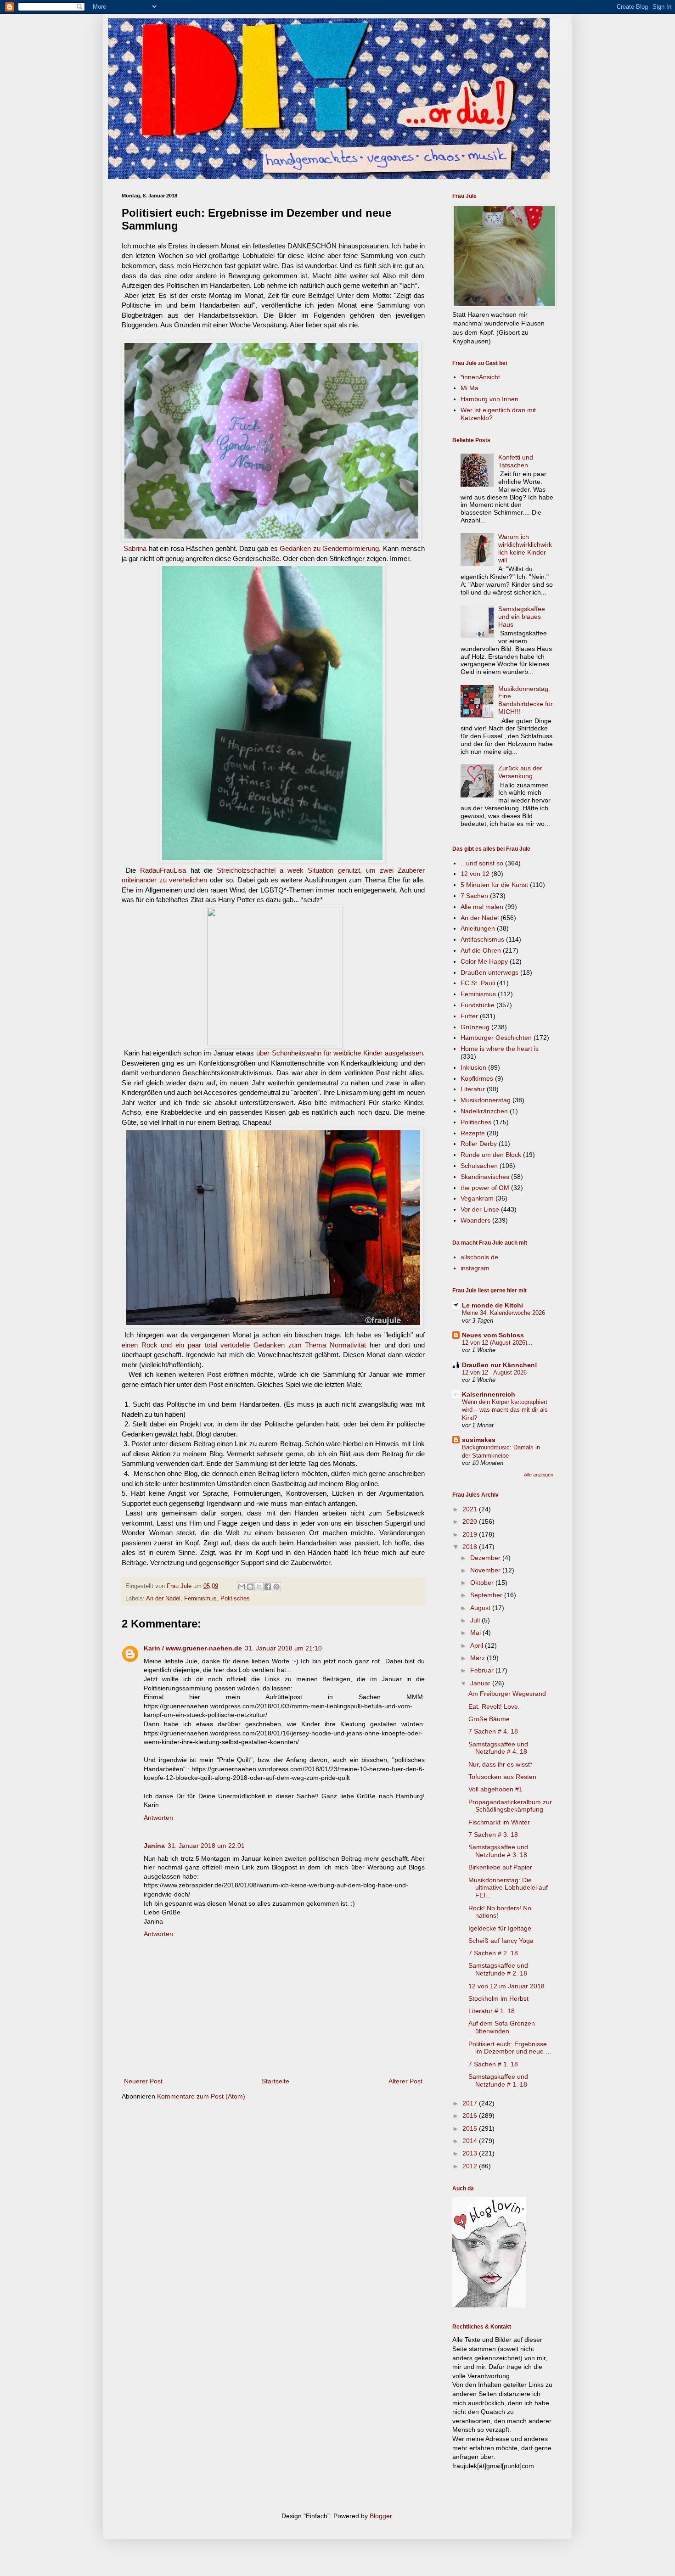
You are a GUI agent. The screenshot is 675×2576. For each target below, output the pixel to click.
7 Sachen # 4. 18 (493, 1731)
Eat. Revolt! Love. (494, 1706)
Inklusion (473, 1067)
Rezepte (473, 1133)
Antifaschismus (482, 939)
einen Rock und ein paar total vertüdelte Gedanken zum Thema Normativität (244, 1345)
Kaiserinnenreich (489, 1394)
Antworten (158, 1818)
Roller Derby (479, 1144)
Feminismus (200, 1599)
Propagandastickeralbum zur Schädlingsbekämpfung (510, 1806)
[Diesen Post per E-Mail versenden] (242, 1587)
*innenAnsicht (480, 377)
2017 (471, 2103)
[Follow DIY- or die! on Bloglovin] (489, 2305)
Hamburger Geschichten (496, 1038)
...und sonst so (482, 863)
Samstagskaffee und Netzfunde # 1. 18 (498, 2080)
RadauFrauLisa (163, 870)
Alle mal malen (482, 907)
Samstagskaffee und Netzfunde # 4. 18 (498, 1748)
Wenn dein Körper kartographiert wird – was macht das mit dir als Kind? (505, 1410)
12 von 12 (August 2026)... (497, 1343)
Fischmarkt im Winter (499, 1822)
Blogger (381, 2516)
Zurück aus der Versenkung (520, 772)
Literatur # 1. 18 (492, 2011)
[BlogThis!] (250, 1587)
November (486, 1570)
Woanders (475, 1220)
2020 (471, 1521)
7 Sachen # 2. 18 (493, 1953)
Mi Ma (470, 388)
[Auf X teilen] (259, 1587)
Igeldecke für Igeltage (500, 1928)
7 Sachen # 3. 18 (493, 1835)
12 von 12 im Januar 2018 (506, 1986)
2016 (471, 2116)
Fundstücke (478, 1005)
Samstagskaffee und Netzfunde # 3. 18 (498, 1851)
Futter (469, 1016)
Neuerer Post (143, 2081)
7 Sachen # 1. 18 (493, 2064)
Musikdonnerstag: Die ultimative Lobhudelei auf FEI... (508, 1888)
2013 (471, 2153)
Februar (483, 1670)
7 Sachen (474, 896)
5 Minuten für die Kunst (494, 885)
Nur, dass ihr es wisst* (500, 1764)
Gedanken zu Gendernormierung (329, 548)
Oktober (483, 1583)
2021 (471, 1509)
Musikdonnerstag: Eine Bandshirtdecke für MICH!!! (526, 700)
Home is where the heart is (500, 1049)
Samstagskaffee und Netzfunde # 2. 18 (498, 1969)
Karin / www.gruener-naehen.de (193, 1648)
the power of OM (485, 1188)
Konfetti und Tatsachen (516, 461)
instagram (475, 1268)
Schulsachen (479, 1166)
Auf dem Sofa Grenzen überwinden (502, 2027)
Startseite (276, 2081)
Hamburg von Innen (489, 399)
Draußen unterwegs (489, 972)
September (487, 1595)
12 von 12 (475, 874)
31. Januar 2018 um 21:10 (283, 1648)
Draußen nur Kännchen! (500, 1365)
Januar (481, 1683)
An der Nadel (163, 1599)
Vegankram (477, 1198)
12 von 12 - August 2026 (494, 1372)
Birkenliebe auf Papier (500, 1867)
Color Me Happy (484, 961)
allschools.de (479, 1257)
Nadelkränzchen (484, 1111)
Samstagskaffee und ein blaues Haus (522, 617)
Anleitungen (478, 928)
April (478, 1645)
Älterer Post (405, 2081)
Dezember (486, 1558)
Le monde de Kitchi (492, 1305)
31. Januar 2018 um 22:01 (206, 1846)
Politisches (235, 1599)
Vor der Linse (480, 1209)
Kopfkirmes (477, 1078)
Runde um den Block (491, 1155)
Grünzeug (475, 1027)
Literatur (473, 1089)
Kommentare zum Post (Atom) (201, 2096)
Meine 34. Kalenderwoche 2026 (503, 1313)
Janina (154, 1846)
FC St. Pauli (478, 983)
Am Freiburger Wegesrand (507, 1694)
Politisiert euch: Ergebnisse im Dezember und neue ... (510, 2048)
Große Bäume (489, 1719)
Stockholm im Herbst (498, 1998)
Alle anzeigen (539, 1475)
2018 (471, 1547)
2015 (471, 2128)
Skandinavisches (485, 1177)
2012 (471, 2166)
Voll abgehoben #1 (495, 1789)
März (478, 1658)
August (481, 1608)
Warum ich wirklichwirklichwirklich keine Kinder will (525, 548)
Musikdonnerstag (486, 1100)
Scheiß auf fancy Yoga (501, 1941)
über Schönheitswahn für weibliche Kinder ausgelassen (340, 1053)
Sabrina (135, 548)
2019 (471, 1534)
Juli (476, 1620)
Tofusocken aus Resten (502, 1777)
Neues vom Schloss (493, 1335)
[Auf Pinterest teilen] (276, 1587)
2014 (471, 2141)
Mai (476, 1633)
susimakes (479, 1440)
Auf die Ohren (481, 950)
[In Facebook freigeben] (268, 1587)
